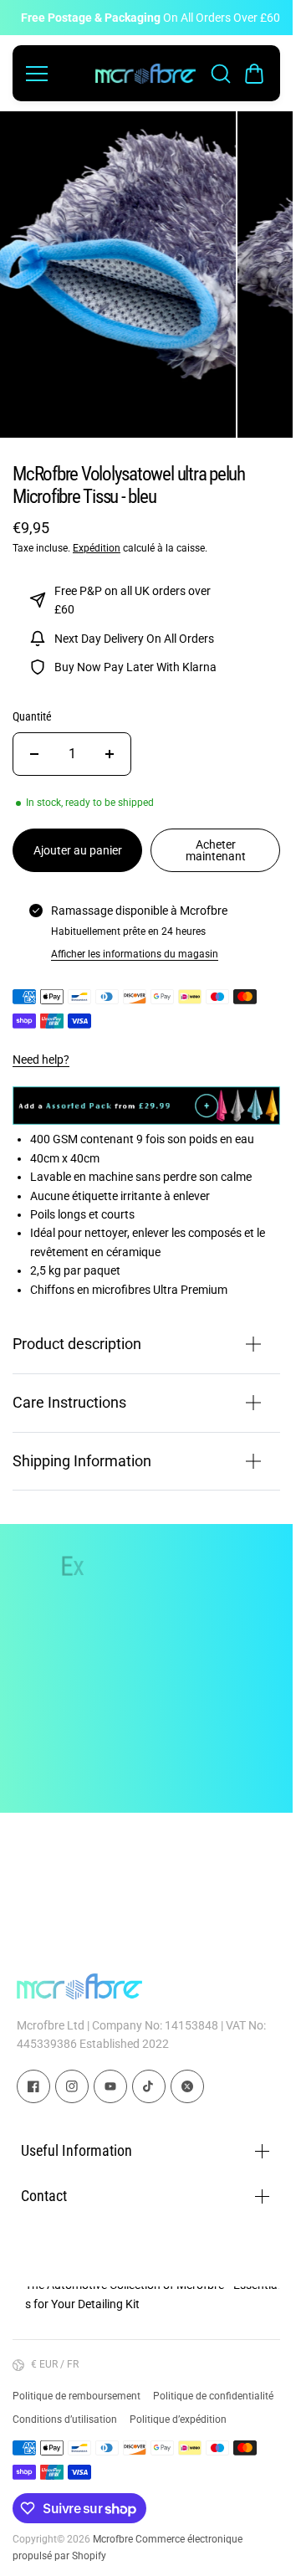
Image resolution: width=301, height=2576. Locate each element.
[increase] (110, 745)
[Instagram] (72, 2086)
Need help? (41, 1051)
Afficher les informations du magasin (135, 945)
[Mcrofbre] (145, 74)
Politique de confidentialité (213, 2396)
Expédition (97, 539)
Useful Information (77, 2151)
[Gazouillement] (187, 2086)
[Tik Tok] (149, 2086)
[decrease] (34, 745)
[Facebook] (33, 2086)
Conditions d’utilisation (65, 2419)
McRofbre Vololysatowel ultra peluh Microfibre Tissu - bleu (129, 476)
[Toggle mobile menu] (56, 74)
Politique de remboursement (77, 2396)
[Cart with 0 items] (254, 74)
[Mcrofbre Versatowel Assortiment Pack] (146, 1111)
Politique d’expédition (178, 2419)
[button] (254, 74)
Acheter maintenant (216, 841)
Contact (44, 2196)
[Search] (221, 74)
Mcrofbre (113, 2539)
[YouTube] (110, 2086)
